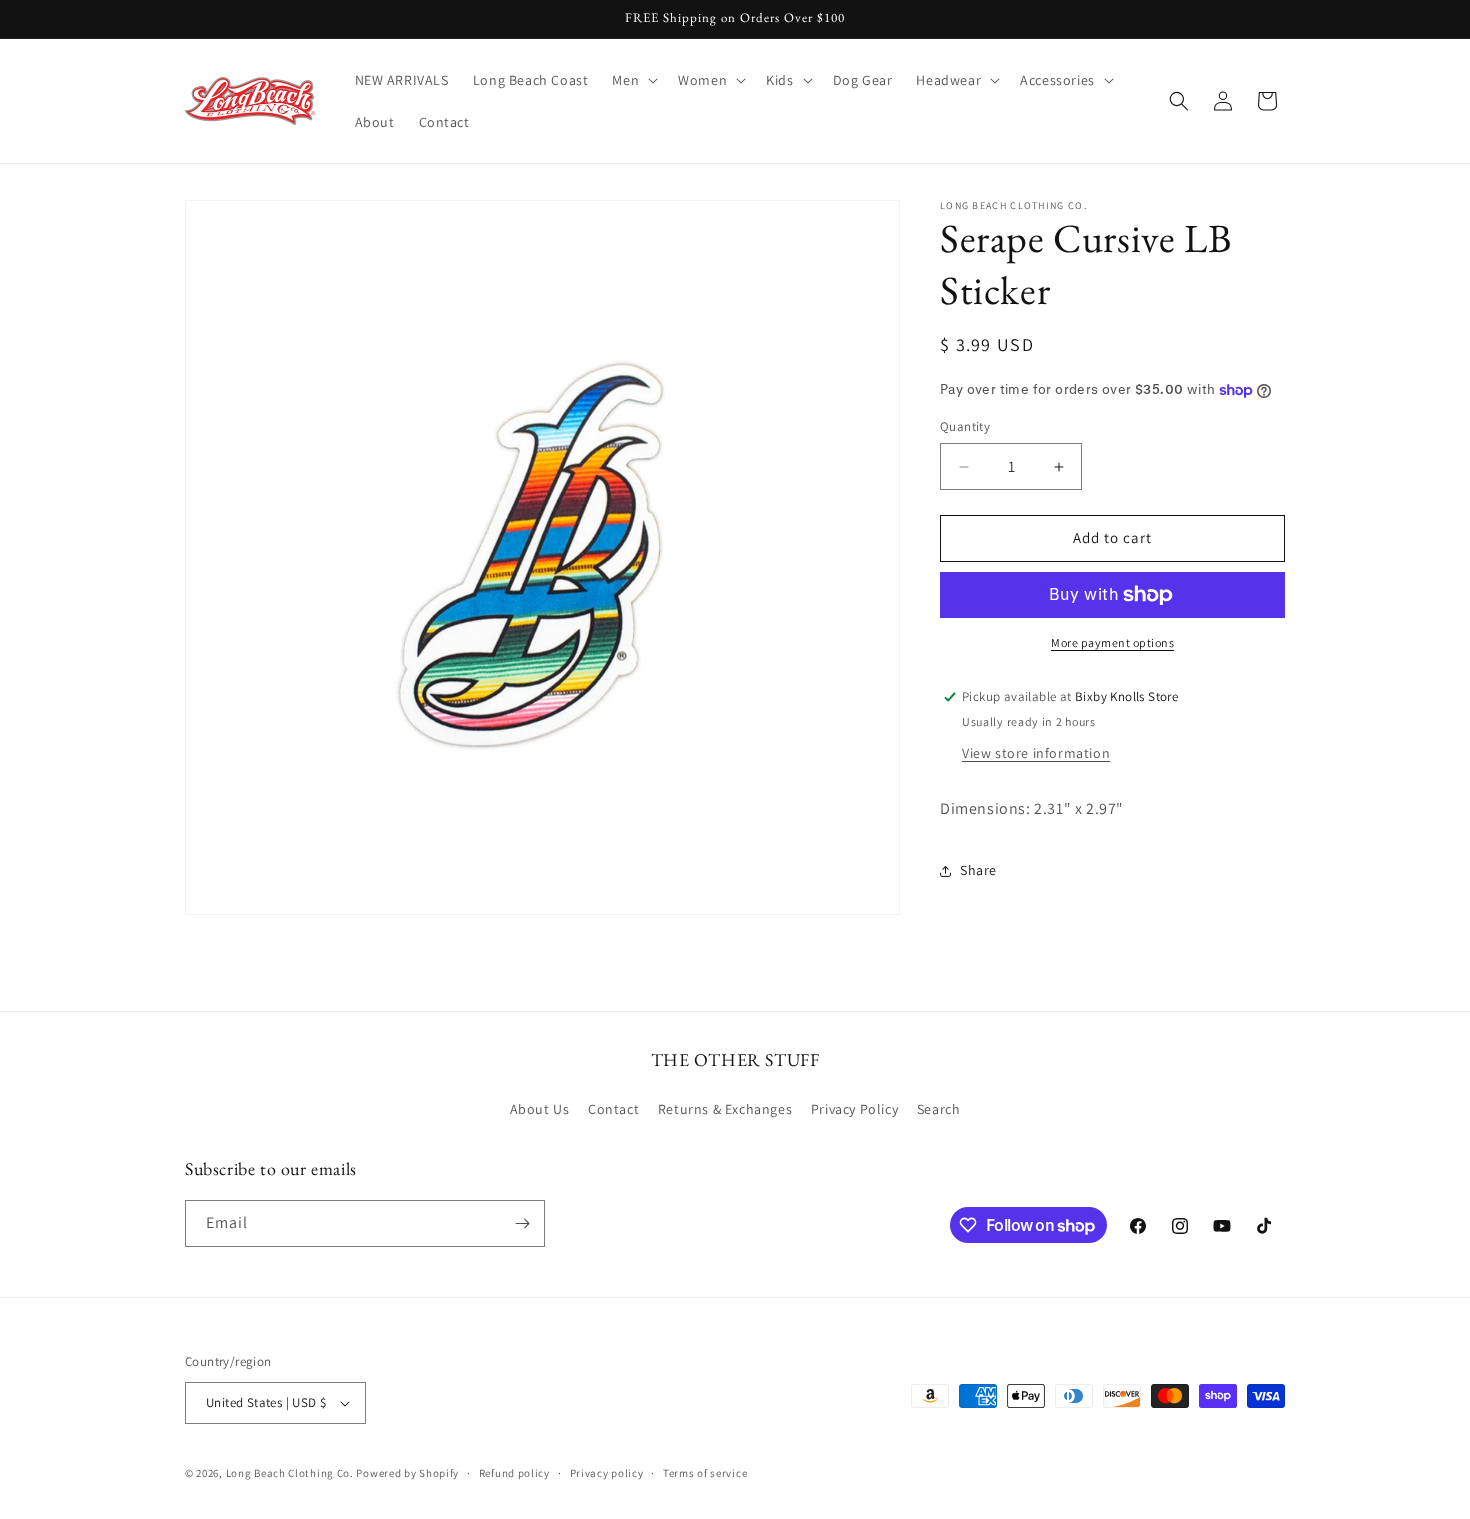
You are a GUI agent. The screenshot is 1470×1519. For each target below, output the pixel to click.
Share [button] (978, 870)
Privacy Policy (854, 1109)
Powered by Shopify (407, 1473)
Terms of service (705, 1473)
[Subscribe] (522, 1223)
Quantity (965, 427)
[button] (633, 80)
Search (939, 1109)
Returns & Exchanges (725, 1109)
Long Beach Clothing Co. (290, 1473)
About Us (540, 1109)
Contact (613, 1109)
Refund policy (514, 1473)
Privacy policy (607, 1473)
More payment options (1112, 642)
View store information (1036, 753)
